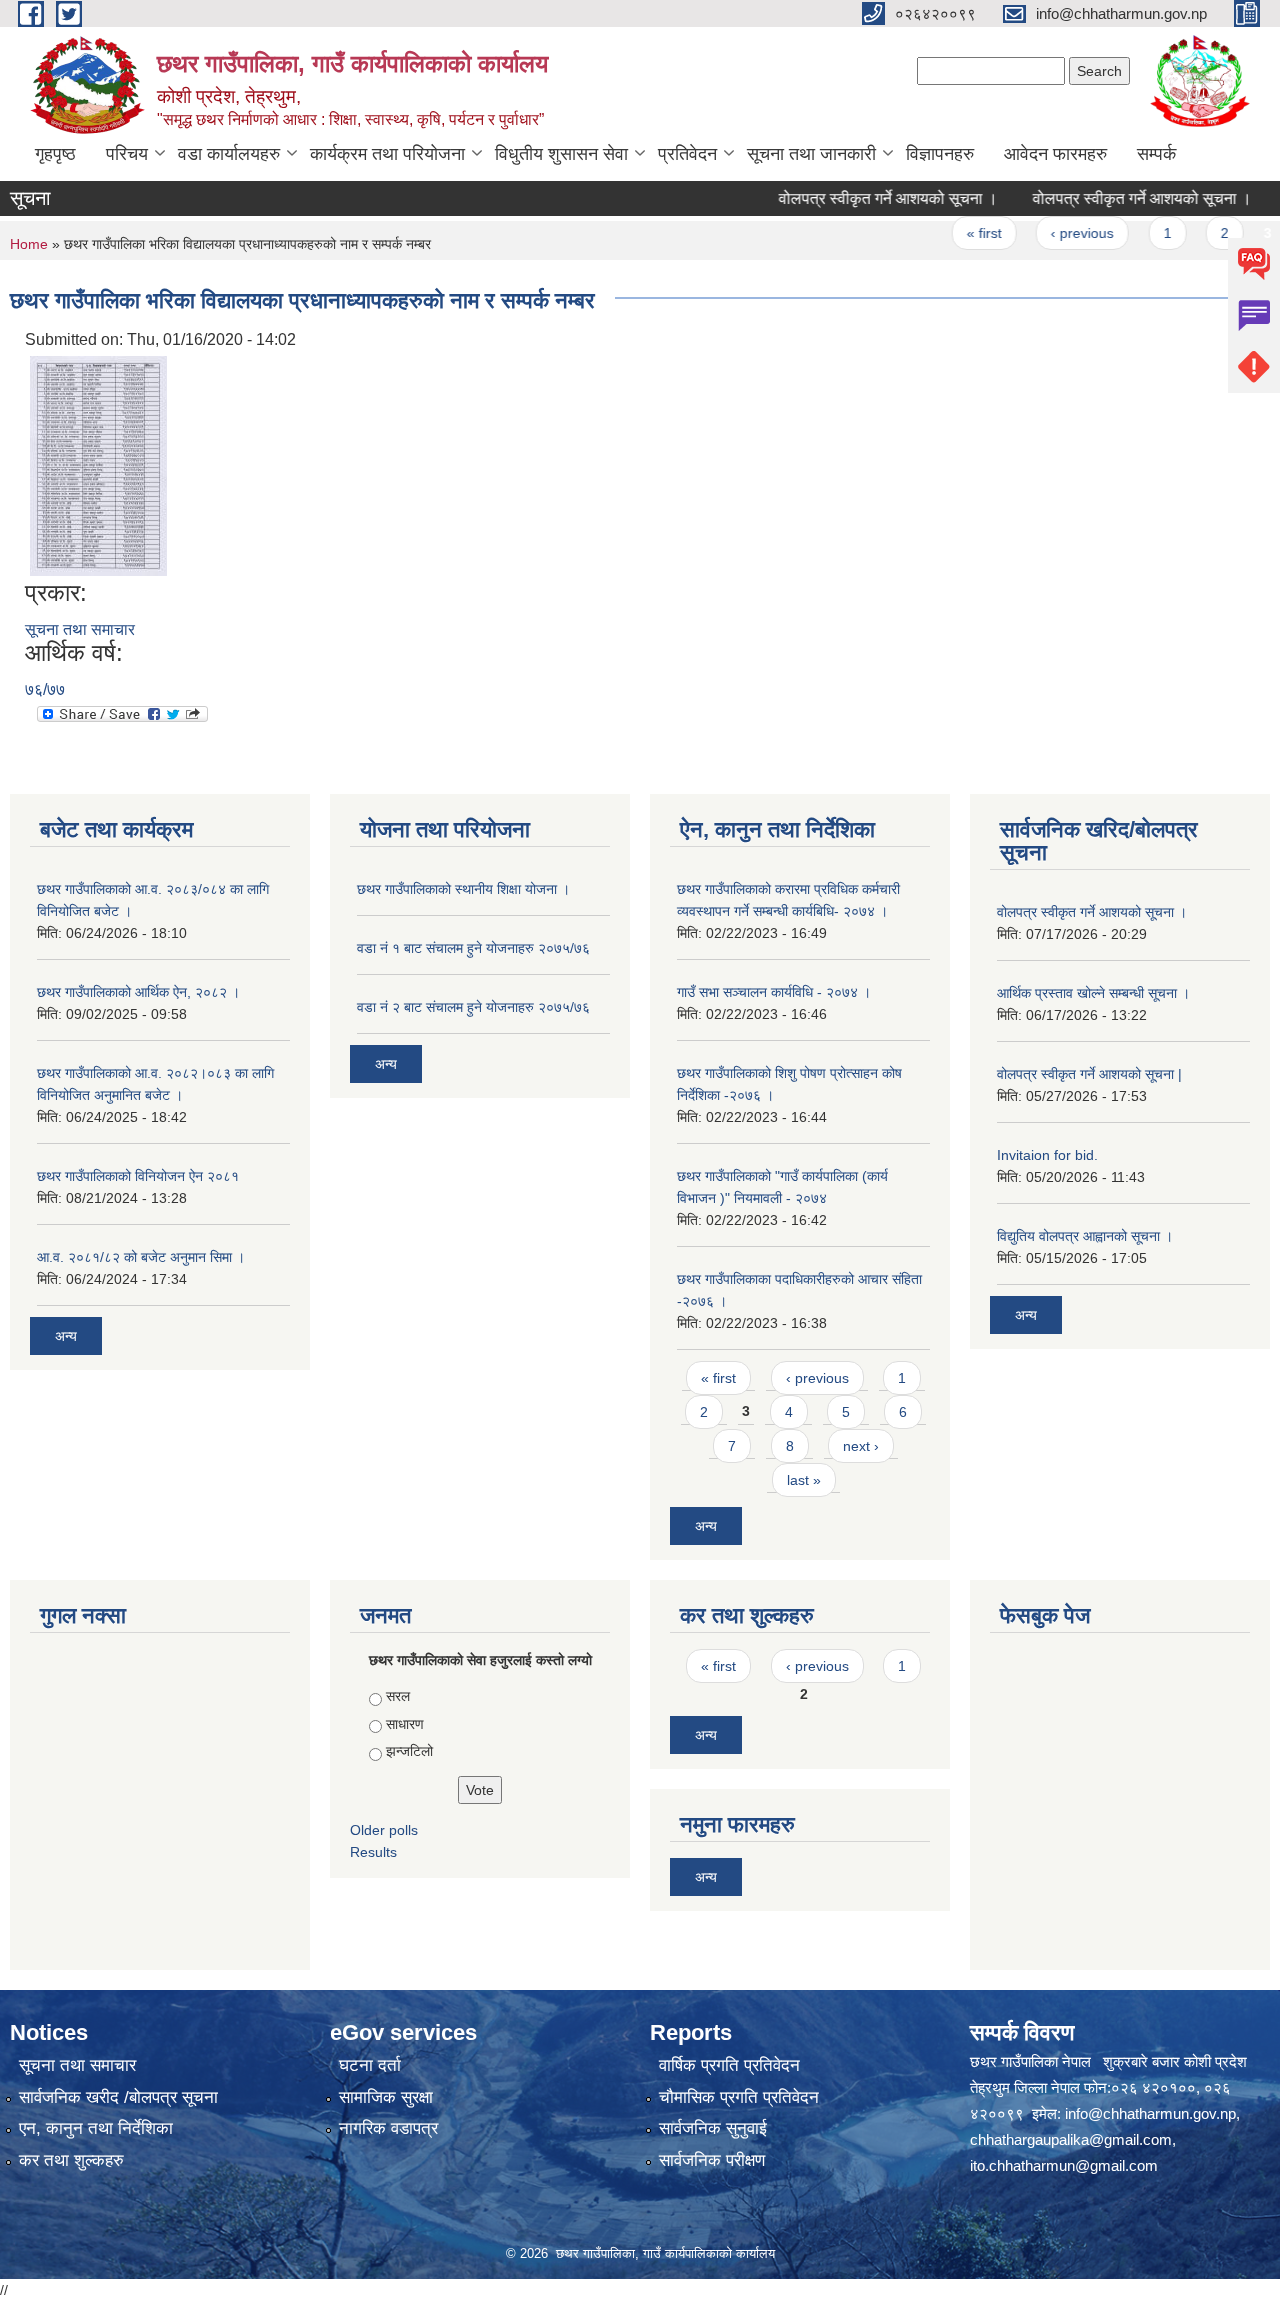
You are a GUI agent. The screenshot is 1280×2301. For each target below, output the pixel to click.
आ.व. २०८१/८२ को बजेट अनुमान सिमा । (141, 1257)
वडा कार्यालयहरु (229, 154)
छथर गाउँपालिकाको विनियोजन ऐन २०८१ (138, 1176)
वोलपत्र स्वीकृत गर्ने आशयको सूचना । (857, 198)
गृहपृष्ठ (55, 154)
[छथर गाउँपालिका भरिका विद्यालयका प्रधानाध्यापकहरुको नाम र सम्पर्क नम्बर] (98, 464)
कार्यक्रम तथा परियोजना (387, 154)
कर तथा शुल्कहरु (71, 2160)
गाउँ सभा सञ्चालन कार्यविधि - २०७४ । (774, 992)
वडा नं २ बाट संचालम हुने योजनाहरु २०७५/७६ (473, 1007)
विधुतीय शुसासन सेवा (561, 154)
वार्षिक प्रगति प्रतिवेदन (729, 2065)
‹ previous (1051, 233)
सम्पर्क (1156, 154)
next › (861, 1446)
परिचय (127, 154)
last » (804, 1480)
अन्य (66, 1336)
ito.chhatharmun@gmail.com (1064, 2165)
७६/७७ (45, 689)
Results (373, 1852)
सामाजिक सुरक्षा (386, 2097)
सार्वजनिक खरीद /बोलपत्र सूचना (118, 2097)
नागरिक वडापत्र (388, 2128)
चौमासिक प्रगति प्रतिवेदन (739, 2097)
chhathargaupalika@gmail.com (1071, 2139)
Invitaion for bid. (1047, 1155)
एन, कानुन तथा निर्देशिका (96, 2128)
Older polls (384, 1830)
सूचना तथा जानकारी (811, 154)
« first (953, 233)
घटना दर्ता (370, 2065)
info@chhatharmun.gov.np (1150, 2113)
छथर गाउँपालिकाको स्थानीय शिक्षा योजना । (463, 889)
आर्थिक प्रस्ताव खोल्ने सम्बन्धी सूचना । (1093, 993)
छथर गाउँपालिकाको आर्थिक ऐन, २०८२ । (138, 992)
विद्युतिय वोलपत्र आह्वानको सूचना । (1085, 1236)
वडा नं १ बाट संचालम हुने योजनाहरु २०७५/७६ (473, 948)
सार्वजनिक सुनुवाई (713, 2128)
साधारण (405, 1724)
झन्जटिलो (409, 1751)
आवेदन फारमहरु (1055, 154)
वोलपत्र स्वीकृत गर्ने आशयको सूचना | (1089, 1074)
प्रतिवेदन (687, 154)
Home (29, 244)
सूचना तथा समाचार (80, 629)
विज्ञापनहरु (940, 154)
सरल (398, 1696)
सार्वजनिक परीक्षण (712, 2160)
